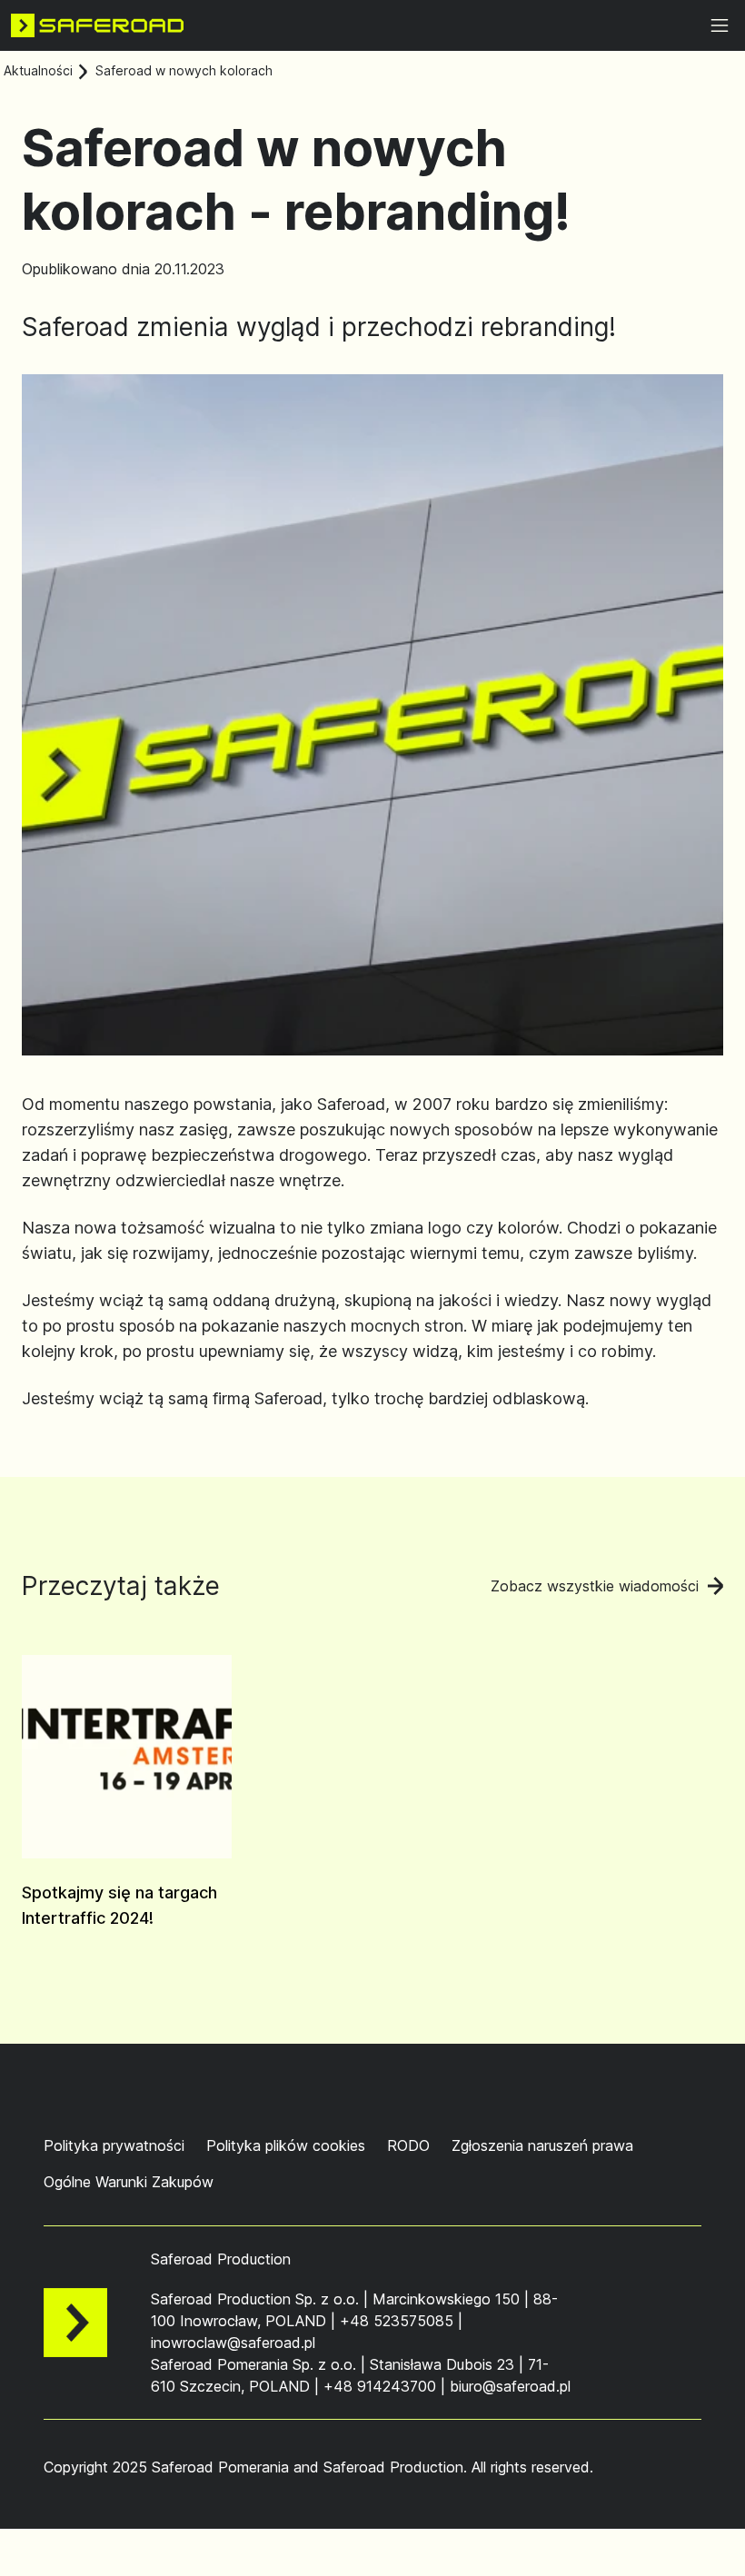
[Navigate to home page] (97, 25)
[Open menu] (720, 25)
